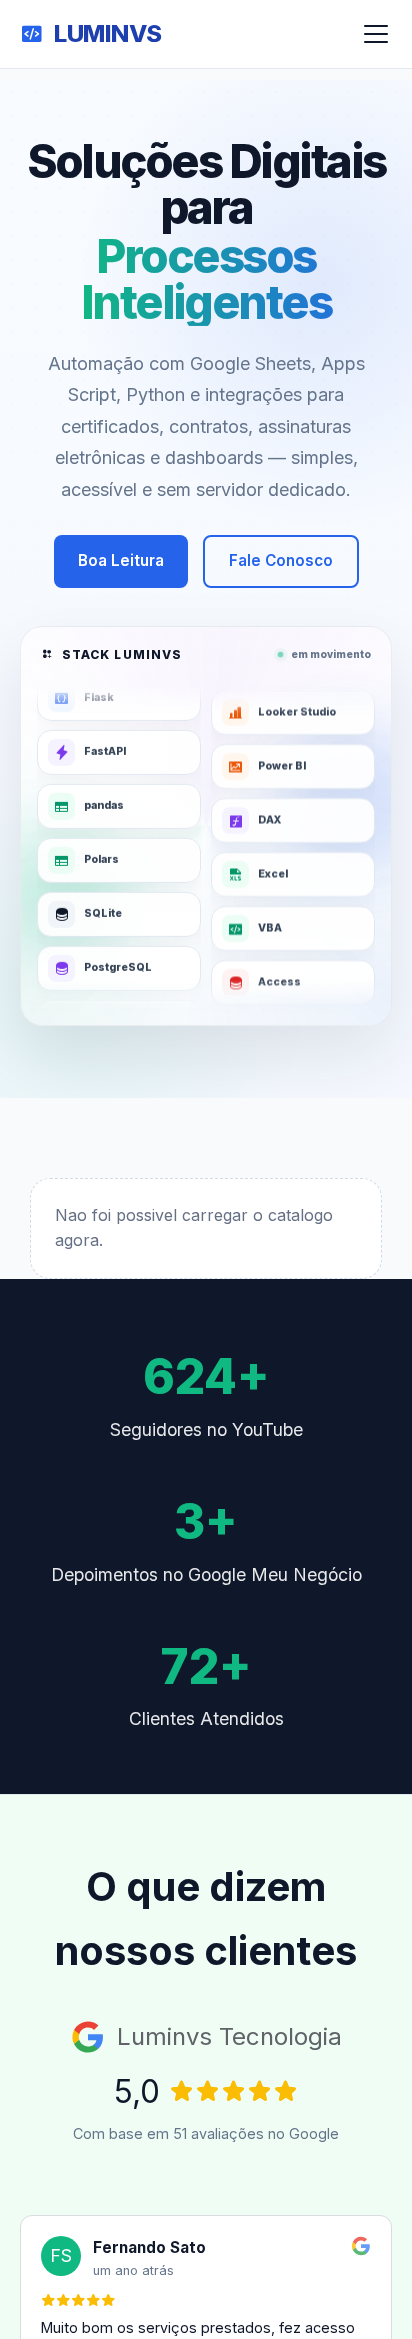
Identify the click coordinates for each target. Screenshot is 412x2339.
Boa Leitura (121, 560)
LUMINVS (108, 33)
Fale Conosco (281, 560)
